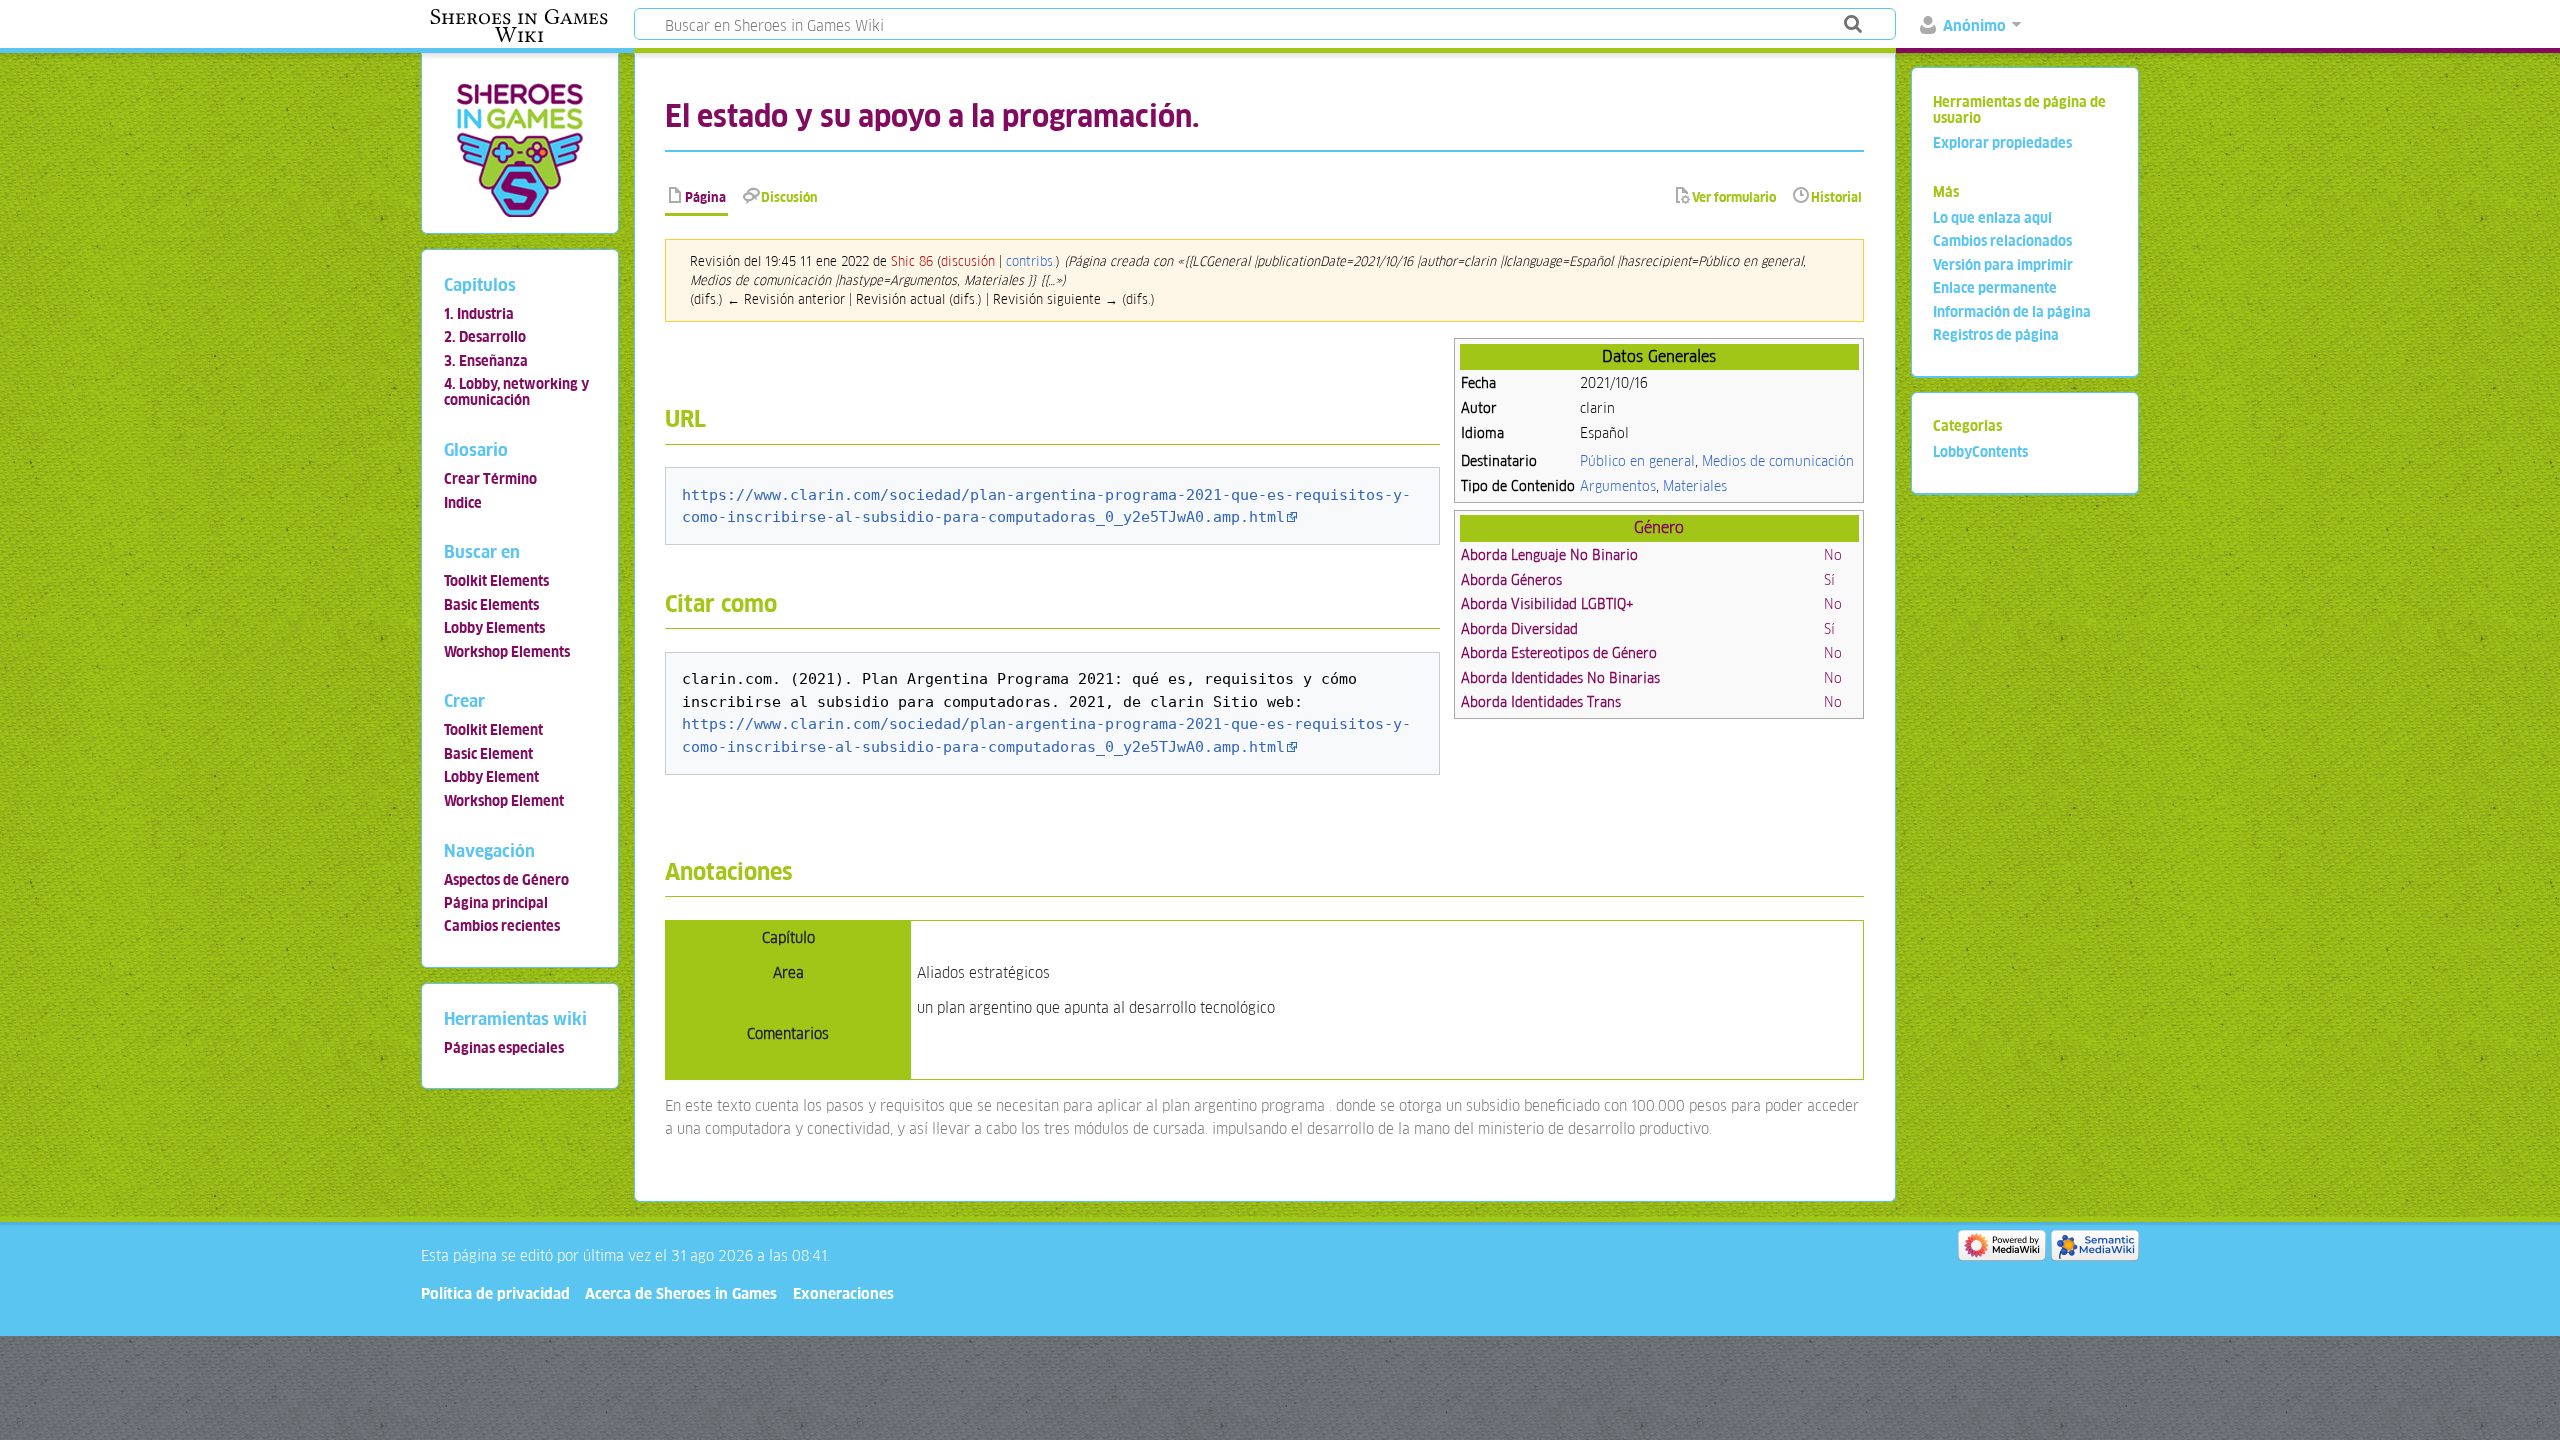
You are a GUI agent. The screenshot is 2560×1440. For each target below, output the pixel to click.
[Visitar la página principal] (519, 149)
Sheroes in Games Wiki (519, 26)
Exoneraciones (843, 1293)
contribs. (1031, 261)
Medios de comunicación (1778, 461)
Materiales (1695, 486)
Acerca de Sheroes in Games (681, 1293)
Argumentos (1618, 486)
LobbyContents (1980, 452)
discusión (968, 261)
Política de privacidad (495, 1293)
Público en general (1637, 461)
